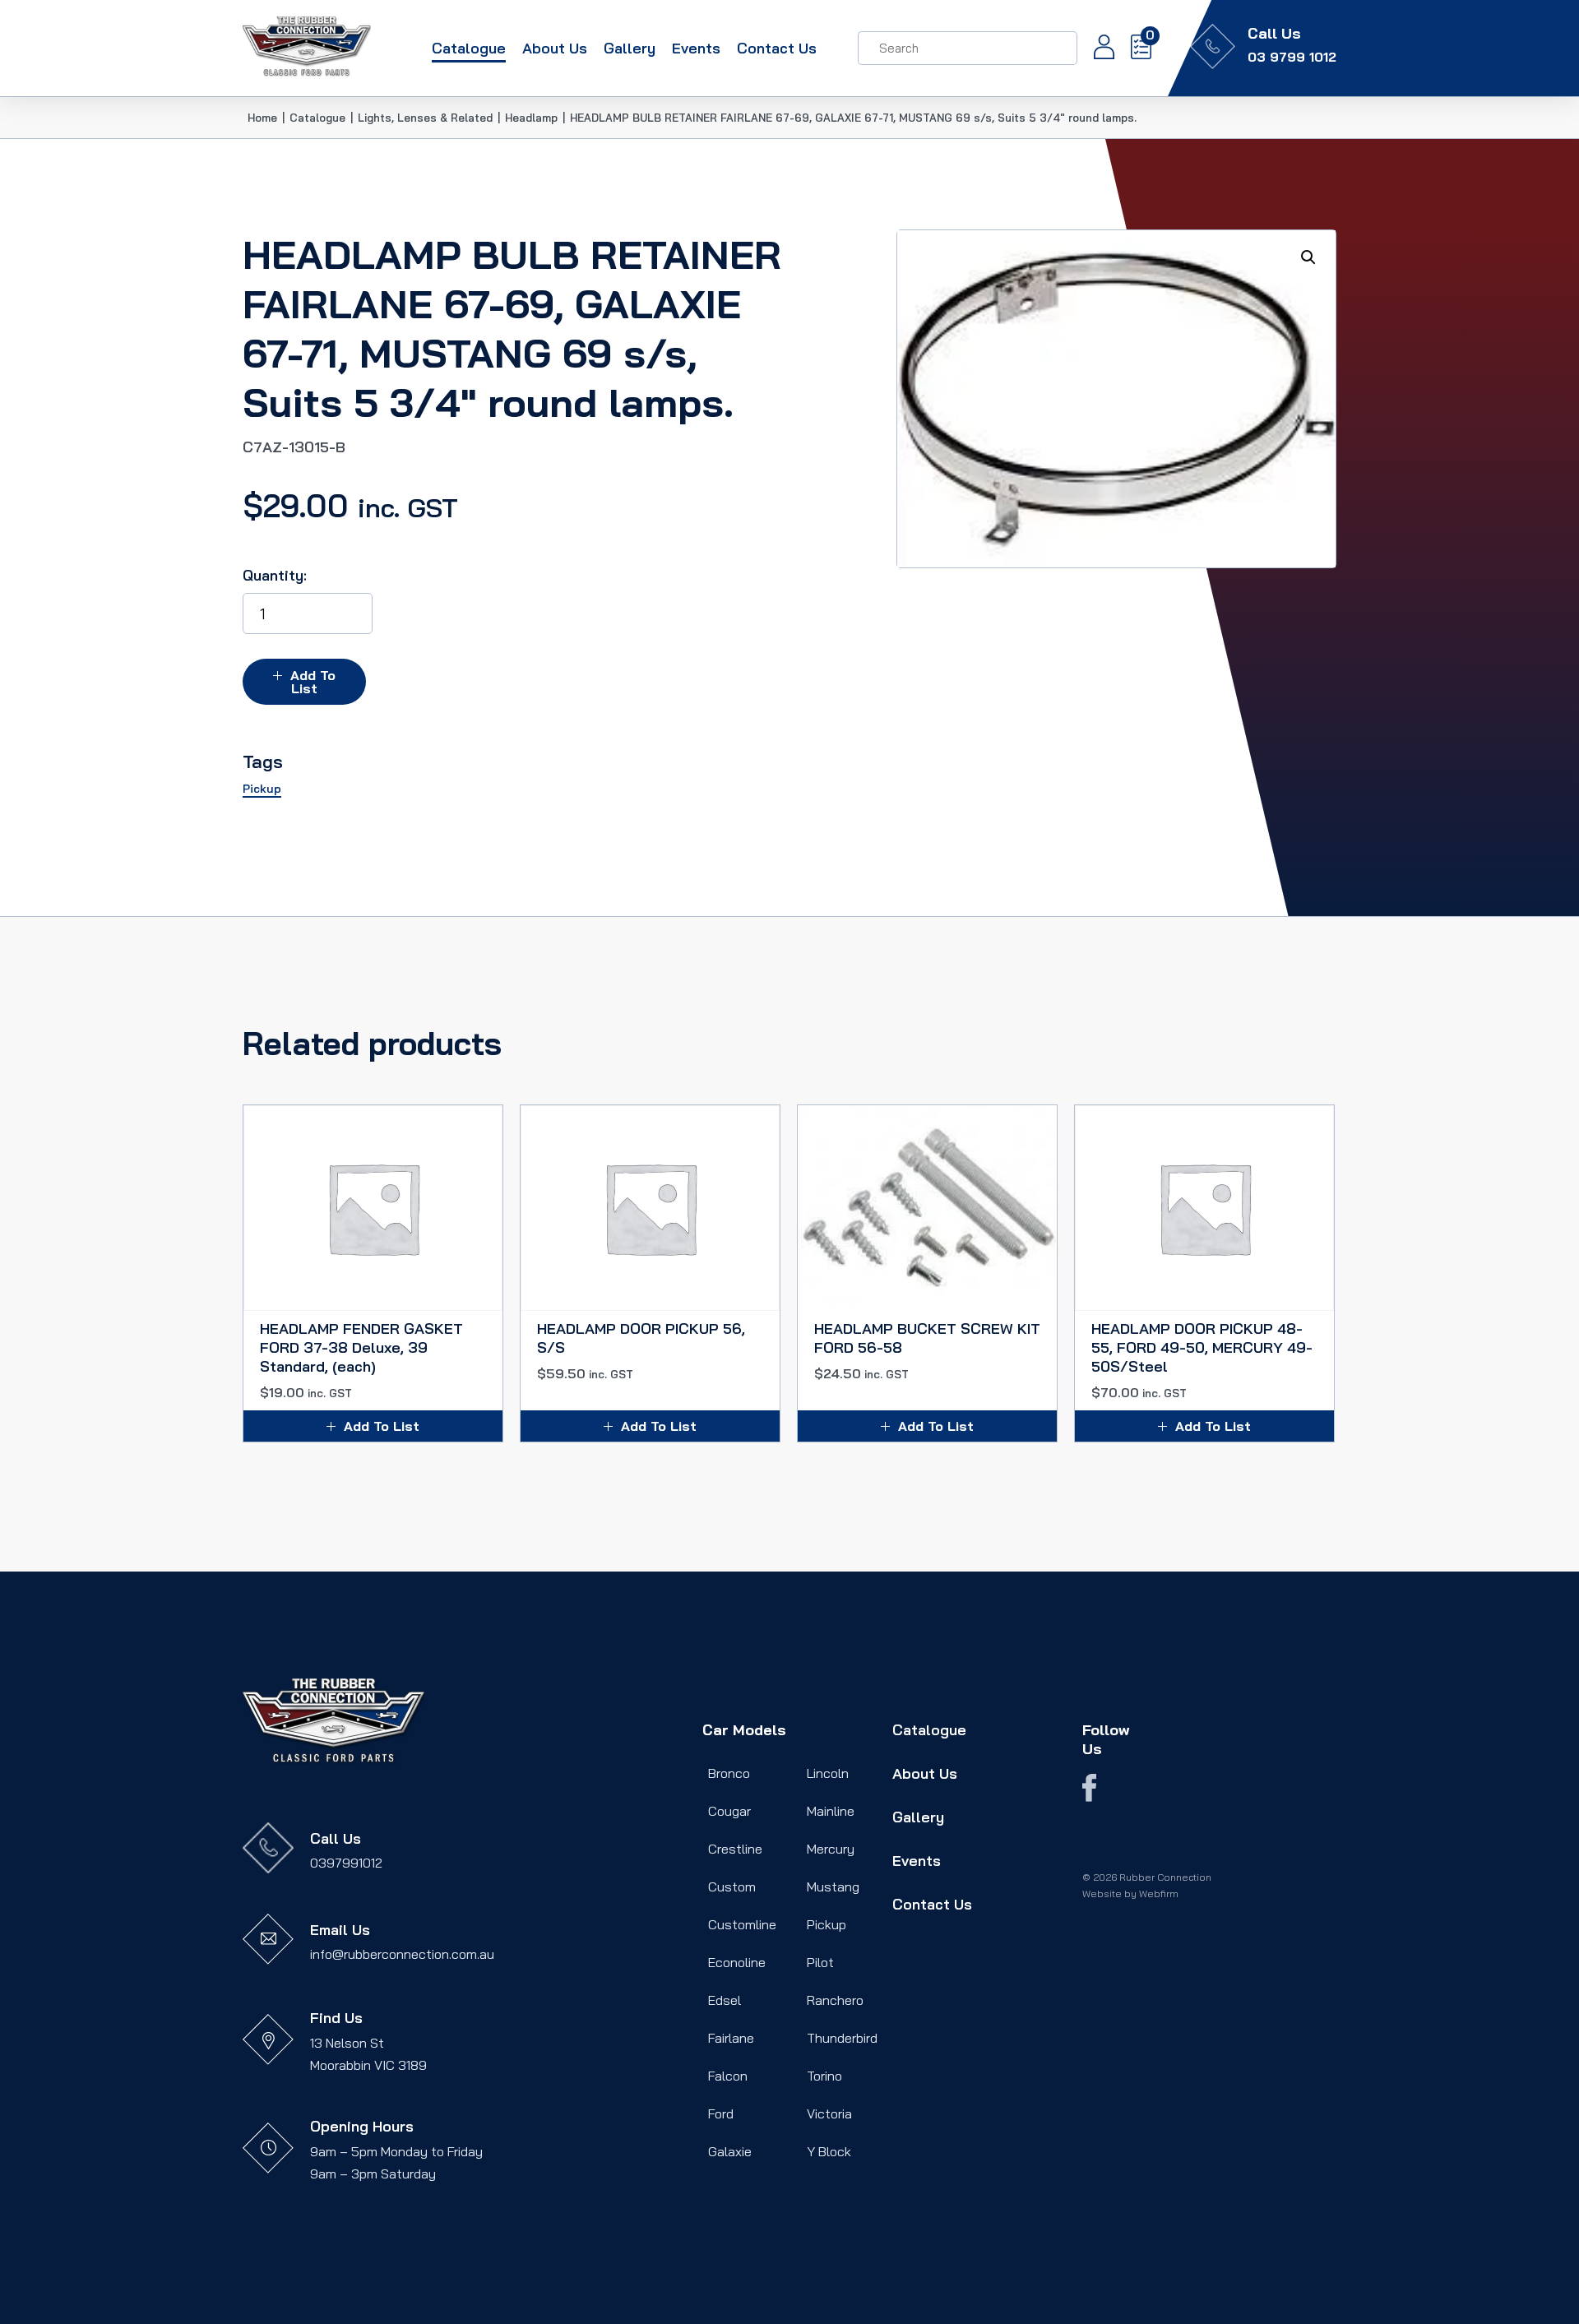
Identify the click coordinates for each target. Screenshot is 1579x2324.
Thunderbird (842, 2038)
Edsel (725, 2000)
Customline (742, 1924)
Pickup (827, 1924)
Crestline (735, 1849)
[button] (1308, 257)
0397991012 (346, 1863)
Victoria (829, 2113)
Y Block (829, 2151)
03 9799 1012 (1292, 57)
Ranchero (835, 2000)
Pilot (820, 1962)
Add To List (313, 682)
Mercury (831, 1849)
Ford (721, 2113)
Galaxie (730, 2151)
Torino (824, 2076)
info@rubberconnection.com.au (402, 1954)
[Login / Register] (1096, 49)
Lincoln (828, 1773)
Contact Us (777, 48)
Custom (732, 1887)
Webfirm (1159, 1893)
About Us (555, 48)
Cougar (729, 1811)
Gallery (630, 48)
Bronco (729, 1773)
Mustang (833, 1887)
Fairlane (731, 2038)
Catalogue (469, 48)
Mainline (831, 1811)
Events (696, 48)
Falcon (728, 2076)
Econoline (737, 1962)
